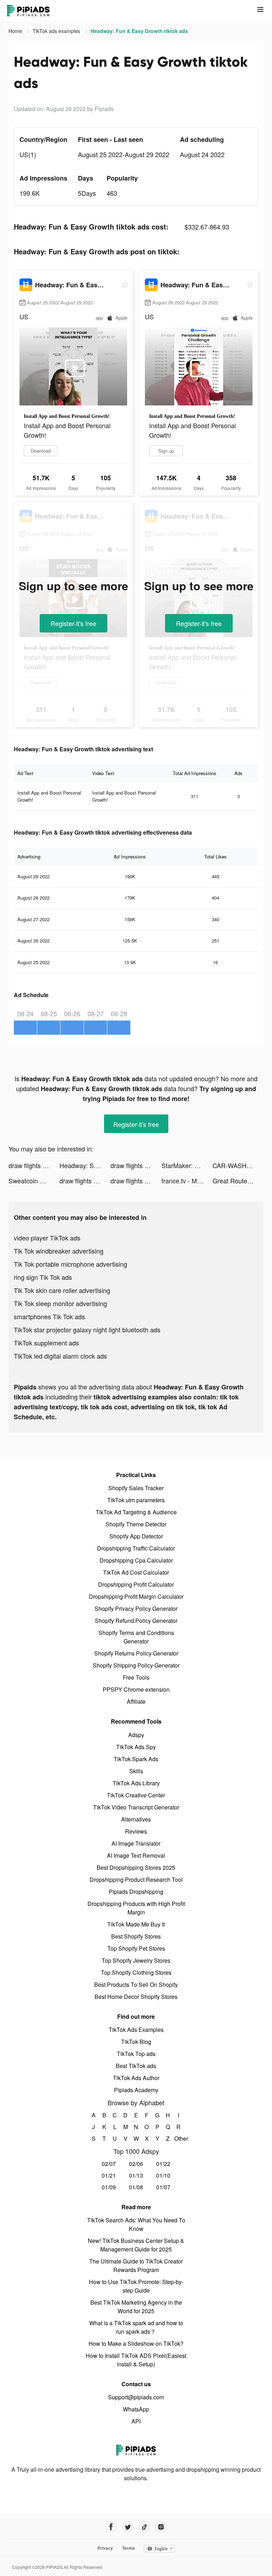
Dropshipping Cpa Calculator (136, 1560)
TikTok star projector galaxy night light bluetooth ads (87, 1330)
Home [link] (16, 31)
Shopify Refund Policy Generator (136, 1621)
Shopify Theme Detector (136, 1524)
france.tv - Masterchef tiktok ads (187, 1181)
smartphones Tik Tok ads (49, 1316)
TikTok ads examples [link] (57, 31)
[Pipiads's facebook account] (111, 2527)
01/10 (163, 2175)
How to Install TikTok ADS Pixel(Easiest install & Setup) (136, 2360)
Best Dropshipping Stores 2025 (136, 1867)
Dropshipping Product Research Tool (136, 1880)
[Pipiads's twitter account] (128, 2527)
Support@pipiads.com (136, 2397)
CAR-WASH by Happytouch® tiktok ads (238, 1165)
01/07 (163, 2187)
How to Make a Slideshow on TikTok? (136, 2343)
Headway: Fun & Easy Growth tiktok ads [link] (139, 31)
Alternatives (136, 1819)
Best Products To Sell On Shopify (136, 1984)
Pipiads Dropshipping (136, 1892)
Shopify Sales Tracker (136, 1488)
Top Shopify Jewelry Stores (136, 1960)
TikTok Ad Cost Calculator (136, 1572)
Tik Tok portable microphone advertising (70, 1264)
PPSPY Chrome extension (136, 1689)
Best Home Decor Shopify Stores (136, 1997)
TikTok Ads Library (136, 1783)
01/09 (109, 2187)
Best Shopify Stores (136, 1936)
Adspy (136, 1735)
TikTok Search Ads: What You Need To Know (136, 2224)
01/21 (109, 2175)
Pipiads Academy (136, 2090)
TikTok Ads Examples (136, 2030)
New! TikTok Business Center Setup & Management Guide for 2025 (136, 2245)
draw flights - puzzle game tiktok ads (34, 1165)
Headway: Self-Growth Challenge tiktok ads (85, 1165)
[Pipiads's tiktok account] (144, 2527)
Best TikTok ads (136, 2066)
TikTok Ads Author (136, 2078)
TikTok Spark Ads (136, 1759)
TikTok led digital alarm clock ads (60, 1356)
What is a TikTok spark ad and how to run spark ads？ (136, 2327)
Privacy (105, 2548)
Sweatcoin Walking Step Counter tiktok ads (34, 1181)
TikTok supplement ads (46, 1343)
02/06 (136, 2164)
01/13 (136, 2175)
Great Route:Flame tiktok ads (238, 1181)
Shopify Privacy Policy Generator (136, 1608)
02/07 (109, 2164)
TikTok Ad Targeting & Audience (136, 1512)
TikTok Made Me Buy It (136, 1924)
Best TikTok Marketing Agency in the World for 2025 (136, 2307)
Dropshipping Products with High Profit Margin (136, 1908)
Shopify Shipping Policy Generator (136, 1665)
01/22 (163, 2164)
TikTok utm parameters (136, 1500)
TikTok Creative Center (136, 1795)
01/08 (136, 2187)
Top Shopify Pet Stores (136, 1948)
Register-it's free (73, 623)
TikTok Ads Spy (136, 1747)
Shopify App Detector (136, 1536)
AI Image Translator (136, 1843)
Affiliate (136, 1701)
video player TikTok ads (47, 1238)
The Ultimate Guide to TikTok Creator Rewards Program (136, 2265)
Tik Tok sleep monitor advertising (60, 1303)
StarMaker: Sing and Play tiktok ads (187, 1165)
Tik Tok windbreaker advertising (59, 1251)
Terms (129, 2548)
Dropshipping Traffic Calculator (136, 1548)
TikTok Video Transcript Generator (136, 1807)
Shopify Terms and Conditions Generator (136, 1637)
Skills (136, 1771)
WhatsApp (136, 2409)
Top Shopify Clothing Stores (136, 1972)
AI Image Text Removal (136, 1855)
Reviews (136, 1831)
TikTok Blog (136, 2042)
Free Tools (136, 1677)
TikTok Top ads (136, 2054)
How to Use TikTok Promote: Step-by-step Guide (136, 2286)
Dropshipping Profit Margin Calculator (136, 1596)
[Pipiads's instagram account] (161, 2527)
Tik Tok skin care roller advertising (62, 1290)
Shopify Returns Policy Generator (136, 1653)
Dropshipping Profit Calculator (136, 1584)
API (136, 2421)
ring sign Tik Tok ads (43, 1277)
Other (179, 2138)
